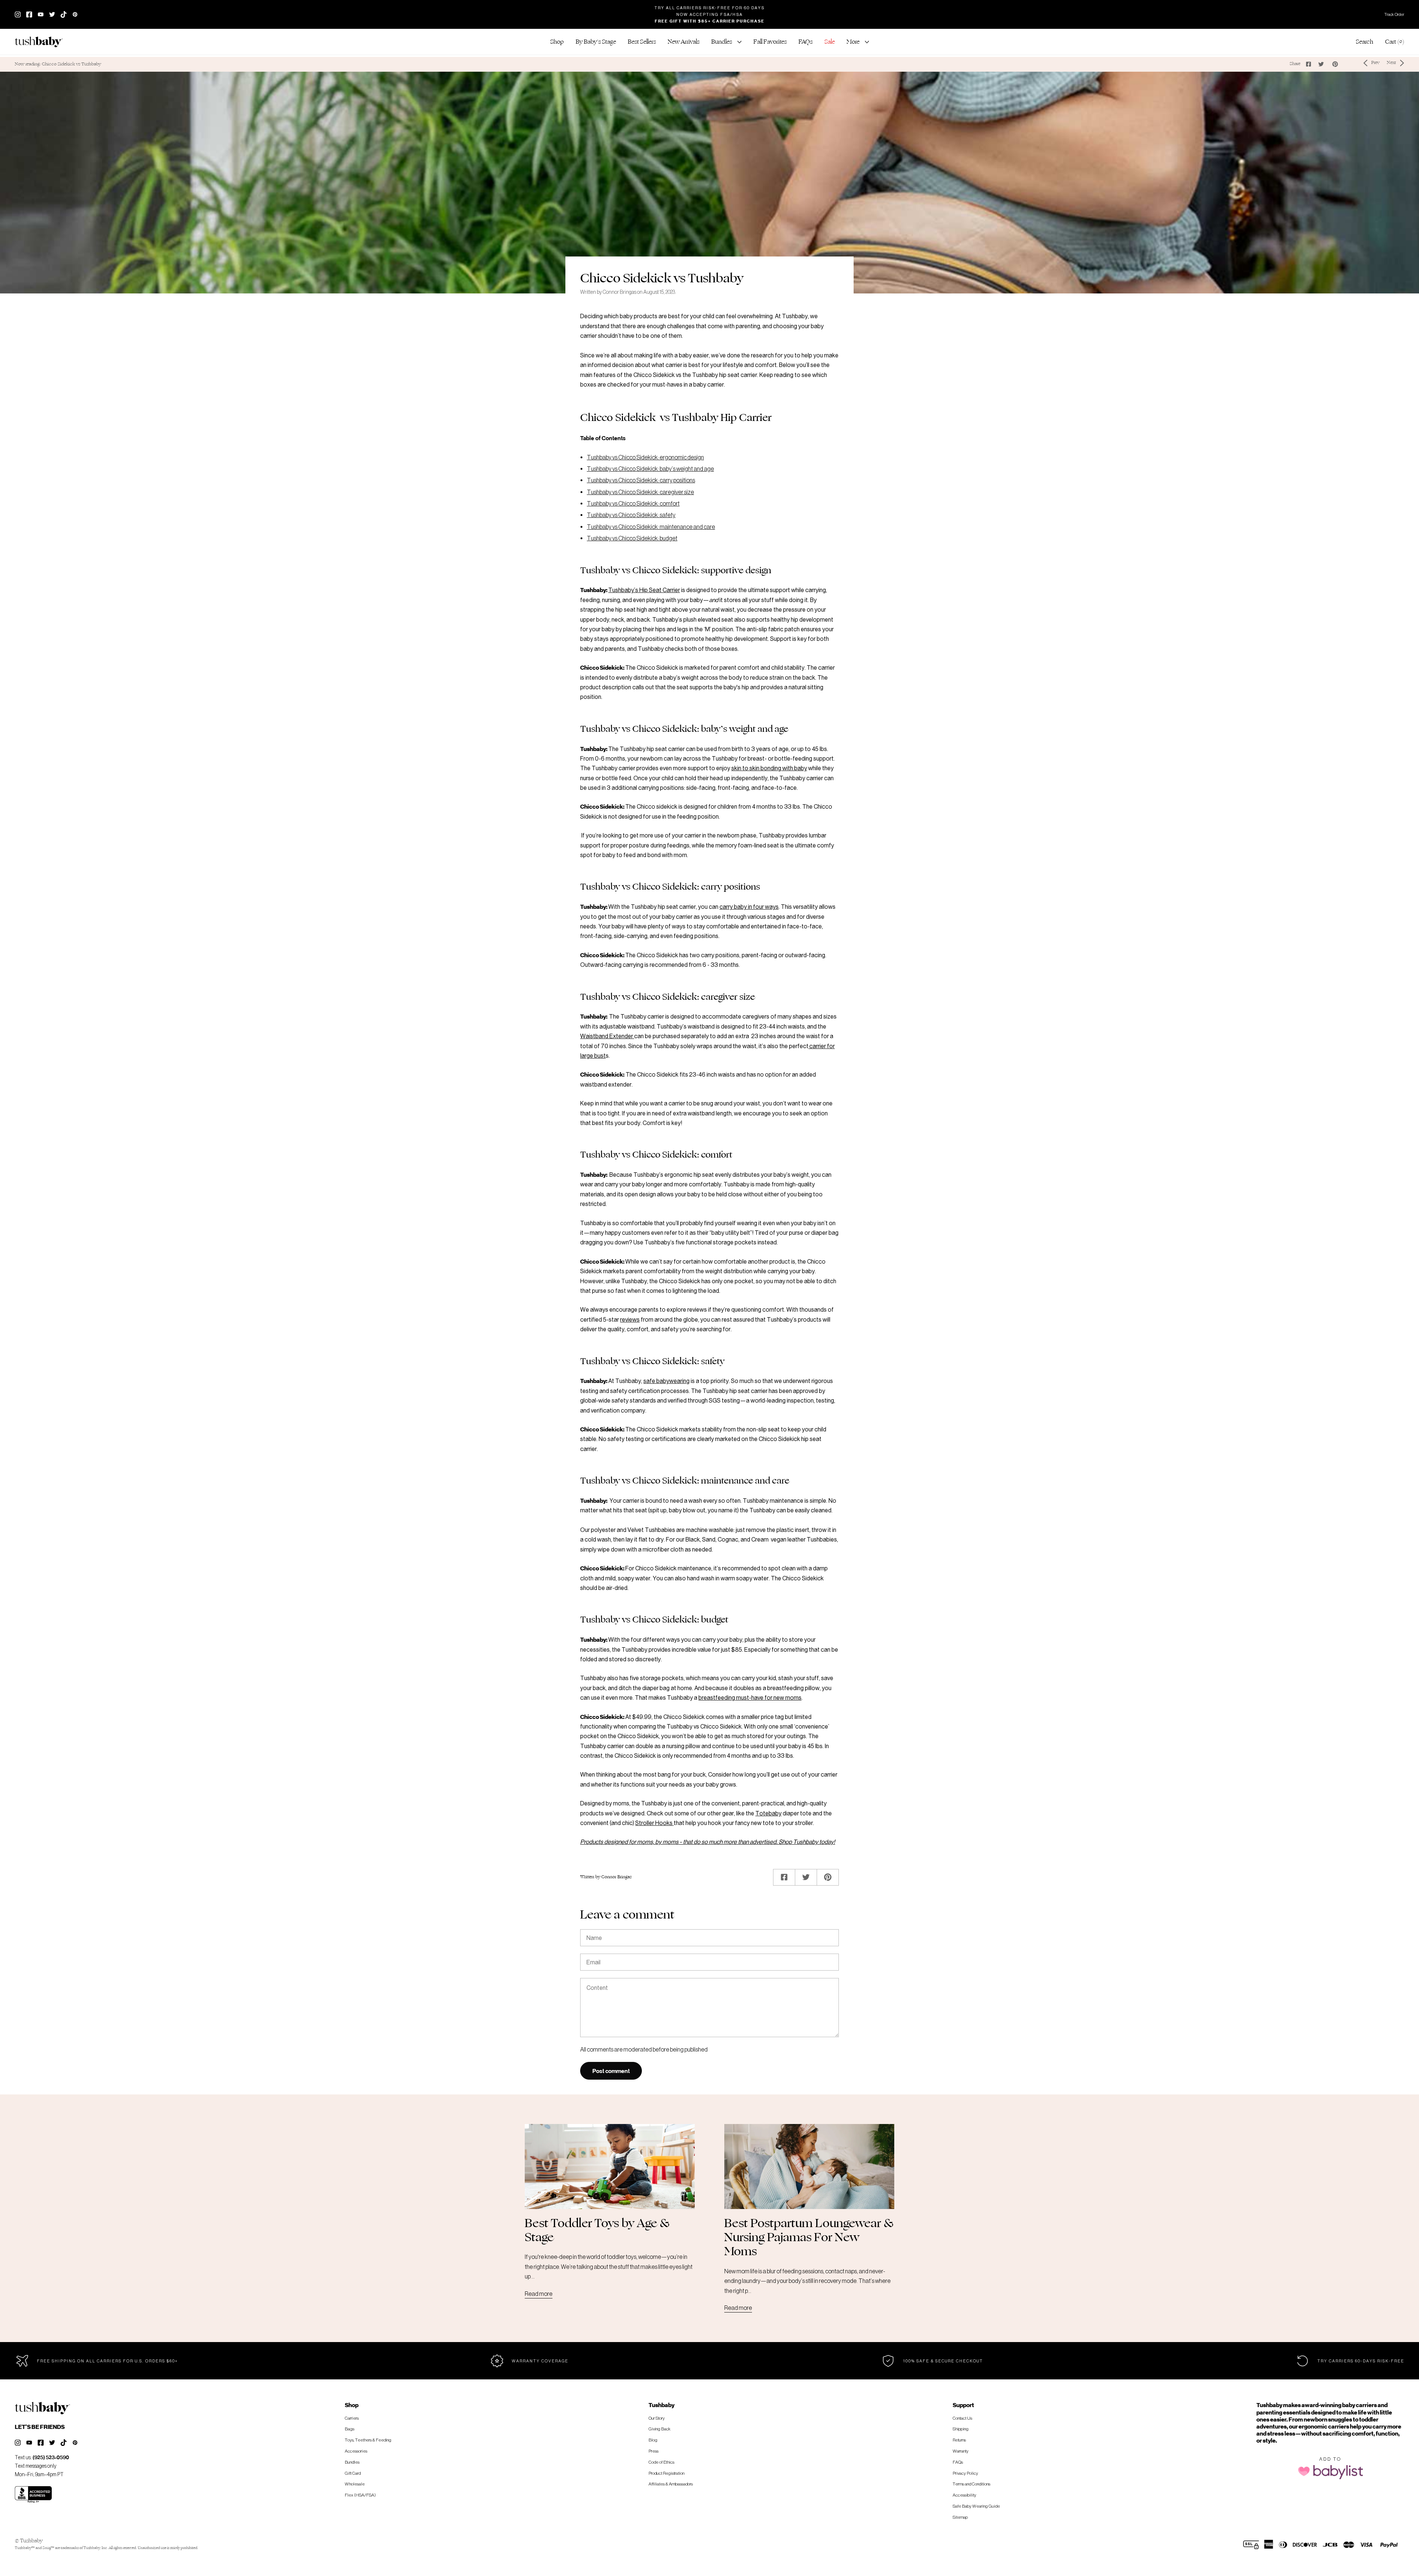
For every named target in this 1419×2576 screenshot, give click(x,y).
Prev (1375, 63)
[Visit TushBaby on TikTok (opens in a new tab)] (64, 14)
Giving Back (659, 2429)
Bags (350, 2429)
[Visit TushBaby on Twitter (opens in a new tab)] (52, 14)
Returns (959, 2440)
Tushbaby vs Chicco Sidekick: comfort (633, 503)
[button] (557, 42)
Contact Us (962, 2418)
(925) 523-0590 (51, 2457)
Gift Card (353, 2473)
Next (1391, 63)
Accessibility (964, 2495)
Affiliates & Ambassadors (671, 2484)
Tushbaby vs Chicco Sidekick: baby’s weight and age (650, 469)
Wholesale (355, 2484)
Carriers (352, 2418)
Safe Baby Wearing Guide (976, 2506)
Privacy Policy (965, 2473)
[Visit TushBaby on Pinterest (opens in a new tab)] (75, 2443)
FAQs (958, 2462)
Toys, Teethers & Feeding (368, 2440)
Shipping (961, 2429)
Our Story (657, 2418)
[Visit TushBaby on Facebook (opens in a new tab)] (29, 14)
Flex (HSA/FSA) (360, 2495)
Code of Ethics (661, 2462)
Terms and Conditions (971, 2484)
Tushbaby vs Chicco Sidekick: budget (632, 538)
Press (654, 2451)
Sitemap (960, 2517)
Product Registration (666, 2473)
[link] (642, 42)
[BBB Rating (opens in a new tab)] (33, 2495)
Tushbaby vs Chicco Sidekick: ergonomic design (645, 457)
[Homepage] (42, 42)
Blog (653, 2440)
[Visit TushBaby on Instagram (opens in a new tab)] (18, 14)
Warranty (961, 2451)
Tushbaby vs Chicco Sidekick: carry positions (641, 480)
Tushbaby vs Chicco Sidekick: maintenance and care (651, 527)
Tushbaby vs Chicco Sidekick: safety (631, 515)
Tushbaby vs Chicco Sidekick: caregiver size (640, 492)
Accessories (356, 2451)
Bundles (352, 2462)
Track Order (1394, 14)
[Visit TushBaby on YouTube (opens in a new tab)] (41, 14)
